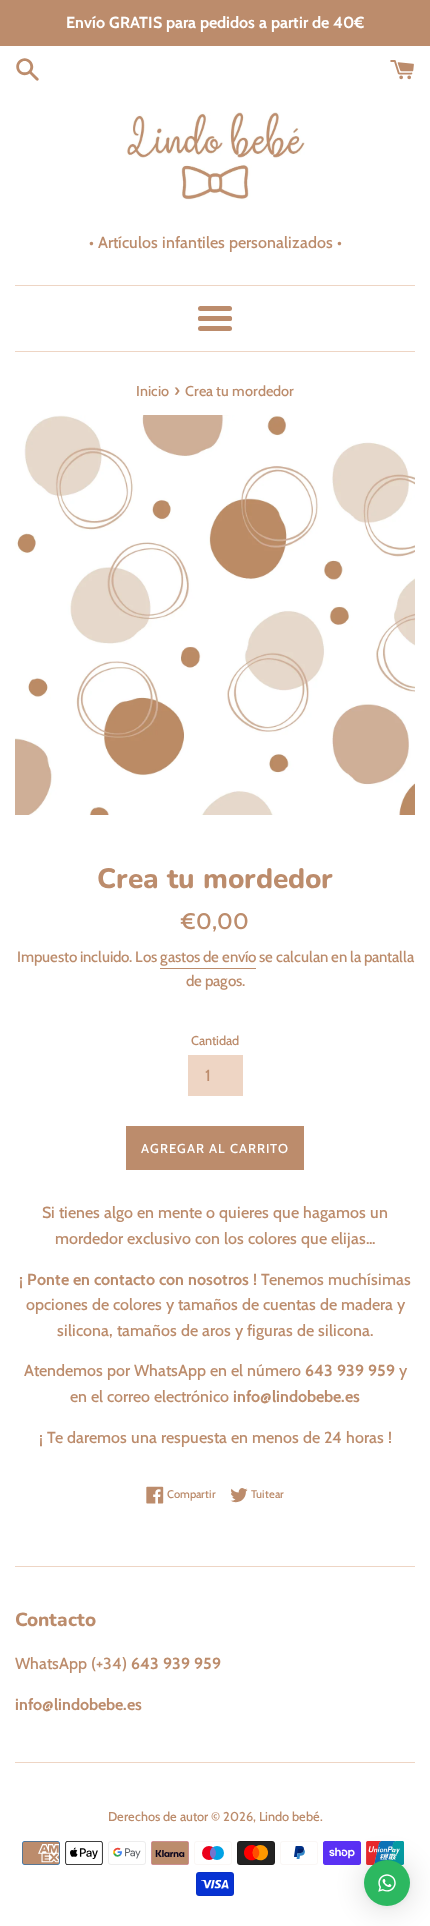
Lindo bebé (289, 1816)
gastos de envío (208, 957)
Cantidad (215, 1040)
